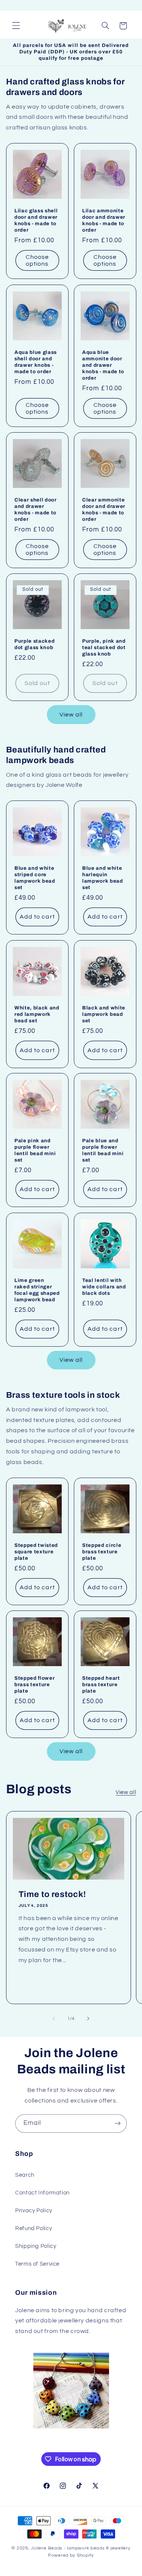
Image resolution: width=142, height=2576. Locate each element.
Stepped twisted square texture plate (36, 1552)
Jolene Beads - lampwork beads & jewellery (81, 2548)
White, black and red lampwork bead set (37, 1014)
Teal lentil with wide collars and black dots (104, 1287)
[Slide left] (54, 2018)
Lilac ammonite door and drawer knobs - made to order (104, 220)
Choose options (37, 261)
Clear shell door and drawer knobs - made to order (36, 509)
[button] (16, 26)
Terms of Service (37, 2264)
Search (25, 2175)
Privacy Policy (34, 2211)
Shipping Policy (36, 2246)
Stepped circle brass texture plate (102, 1552)
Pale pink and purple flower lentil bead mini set (35, 1151)
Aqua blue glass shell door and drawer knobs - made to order (36, 362)
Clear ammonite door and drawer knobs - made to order (104, 509)
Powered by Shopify (71, 2555)
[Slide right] (88, 2018)
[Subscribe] (118, 2124)
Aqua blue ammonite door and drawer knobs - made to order (103, 365)
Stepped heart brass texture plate (101, 1684)
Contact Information (42, 2193)
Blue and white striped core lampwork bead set (35, 878)
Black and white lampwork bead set (104, 1014)
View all (71, 715)
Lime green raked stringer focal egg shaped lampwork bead (37, 1290)
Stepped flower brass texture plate (34, 1684)
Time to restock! (52, 1894)
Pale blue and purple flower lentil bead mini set (103, 1151)
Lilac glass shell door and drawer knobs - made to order (36, 220)
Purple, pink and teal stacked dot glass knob (104, 648)
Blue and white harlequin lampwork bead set (103, 878)
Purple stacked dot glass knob (34, 645)
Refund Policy (34, 2228)
